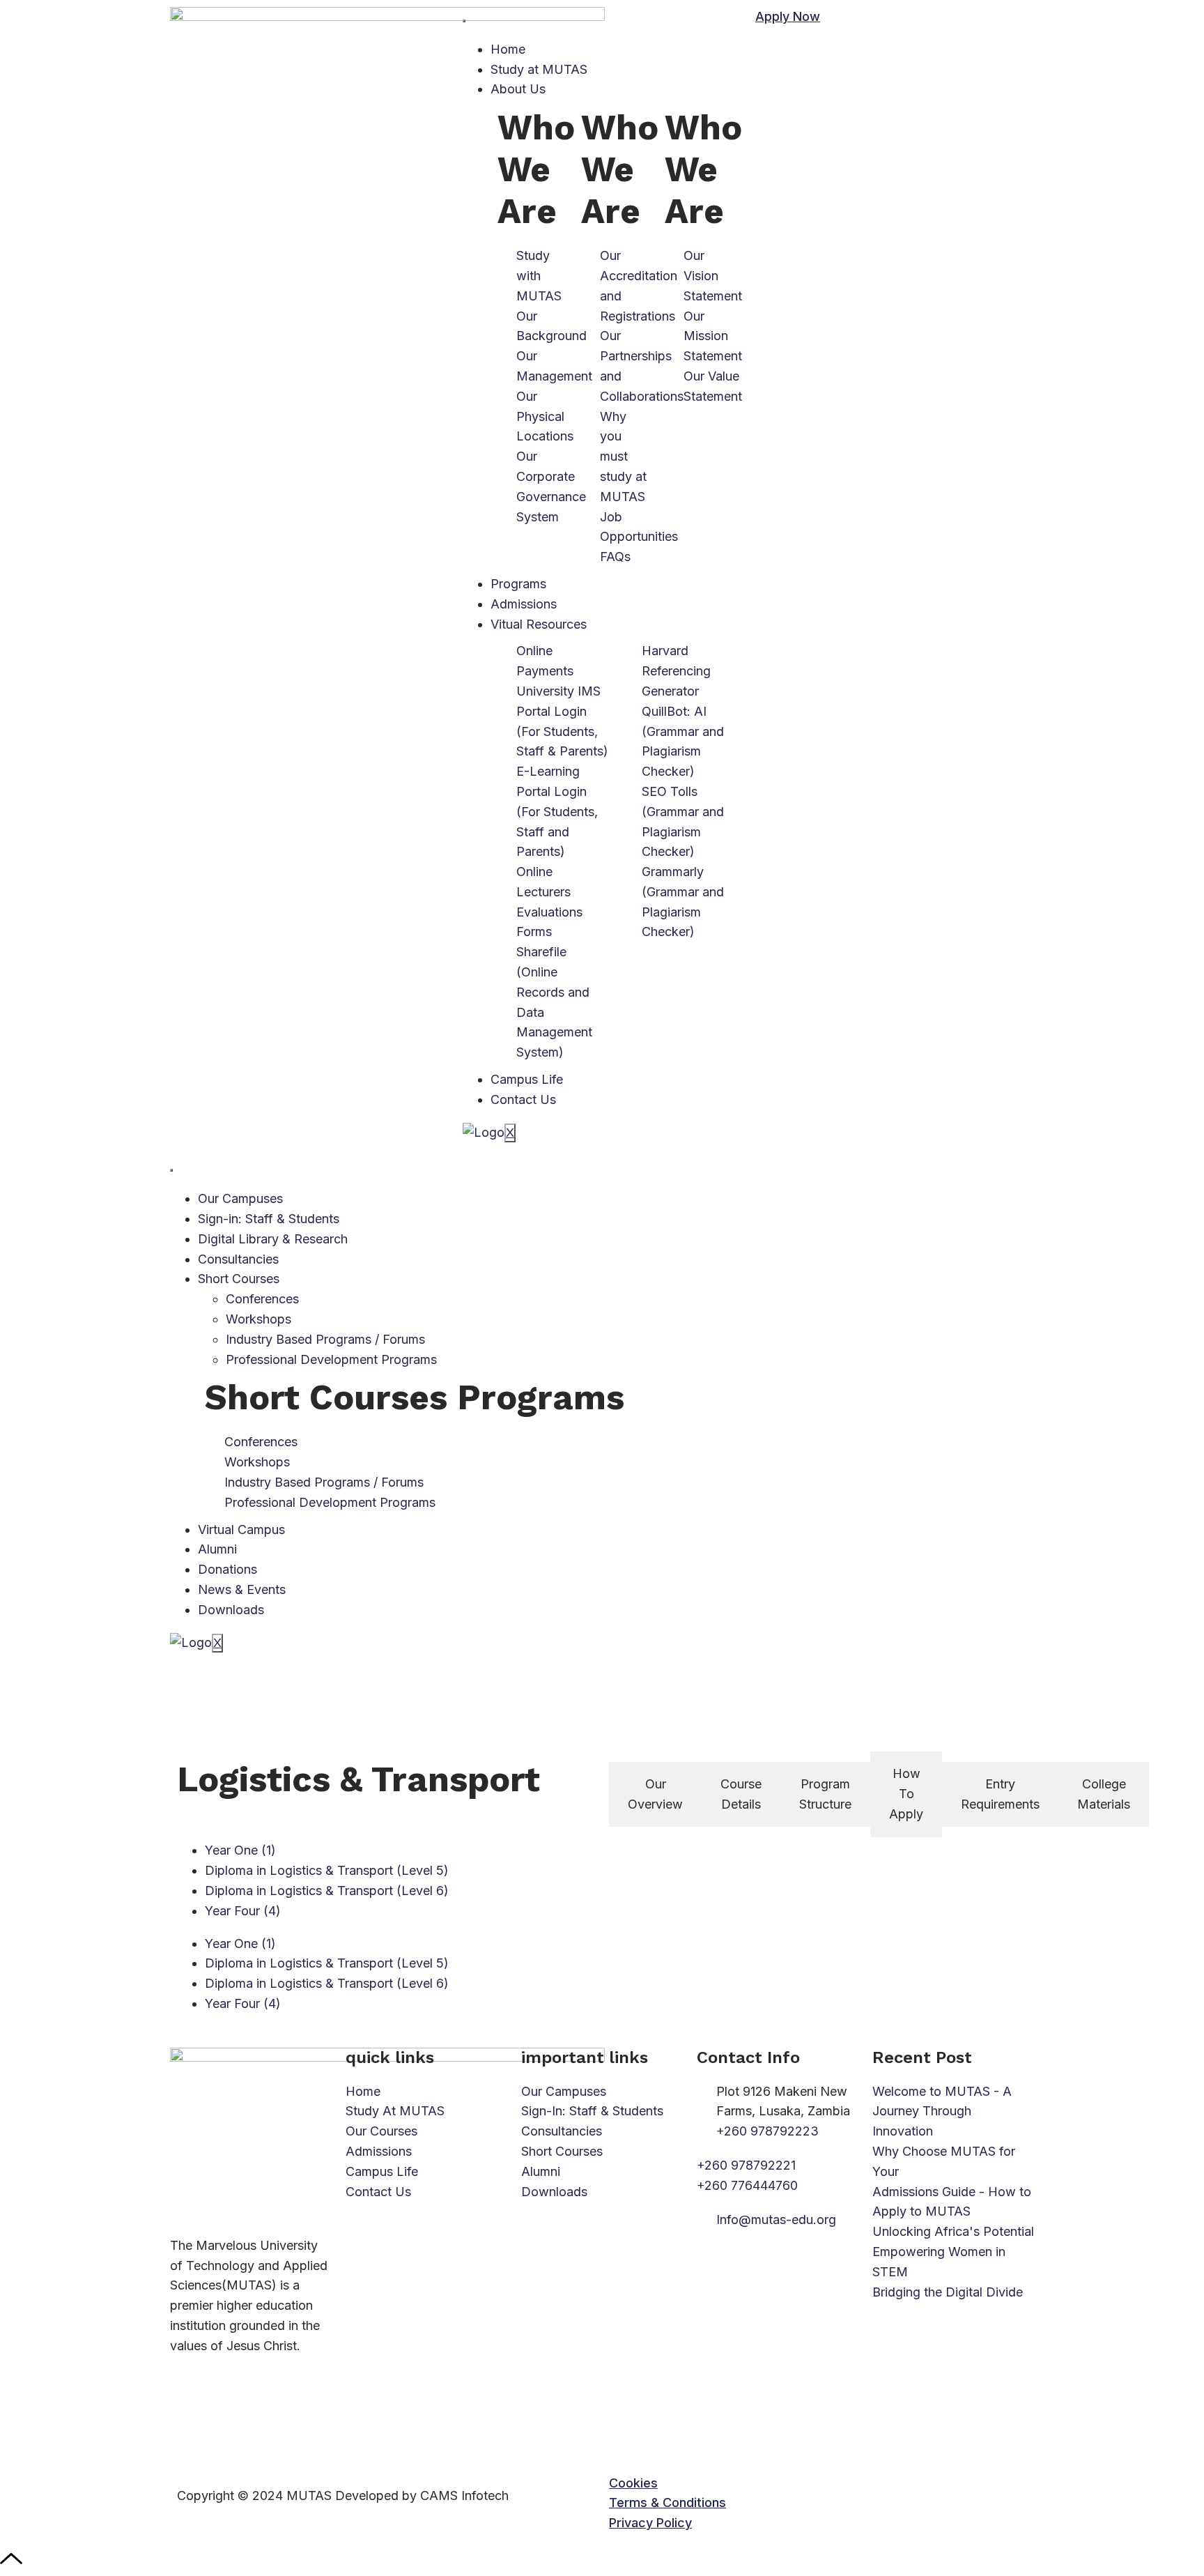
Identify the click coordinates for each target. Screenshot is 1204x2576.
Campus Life (527, 1079)
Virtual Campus (241, 1529)
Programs (518, 584)
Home (508, 49)
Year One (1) (240, 1850)
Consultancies (238, 1259)
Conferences (262, 1299)
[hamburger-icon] (464, 21)
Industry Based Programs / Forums (325, 1339)
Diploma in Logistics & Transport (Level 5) (327, 1870)
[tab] (655, 1795)
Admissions (524, 604)
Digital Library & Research (273, 1239)
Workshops (258, 1319)
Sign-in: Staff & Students (269, 1219)
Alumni (217, 1549)
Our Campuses (240, 1198)
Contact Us (523, 1099)
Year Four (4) (243, 1911)
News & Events (242, 1589)
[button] (633, 2483)
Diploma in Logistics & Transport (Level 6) (327, 1891)
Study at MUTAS (539, 69)
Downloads (231, 1610)
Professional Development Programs (331, 1359)
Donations (227, 1569)
